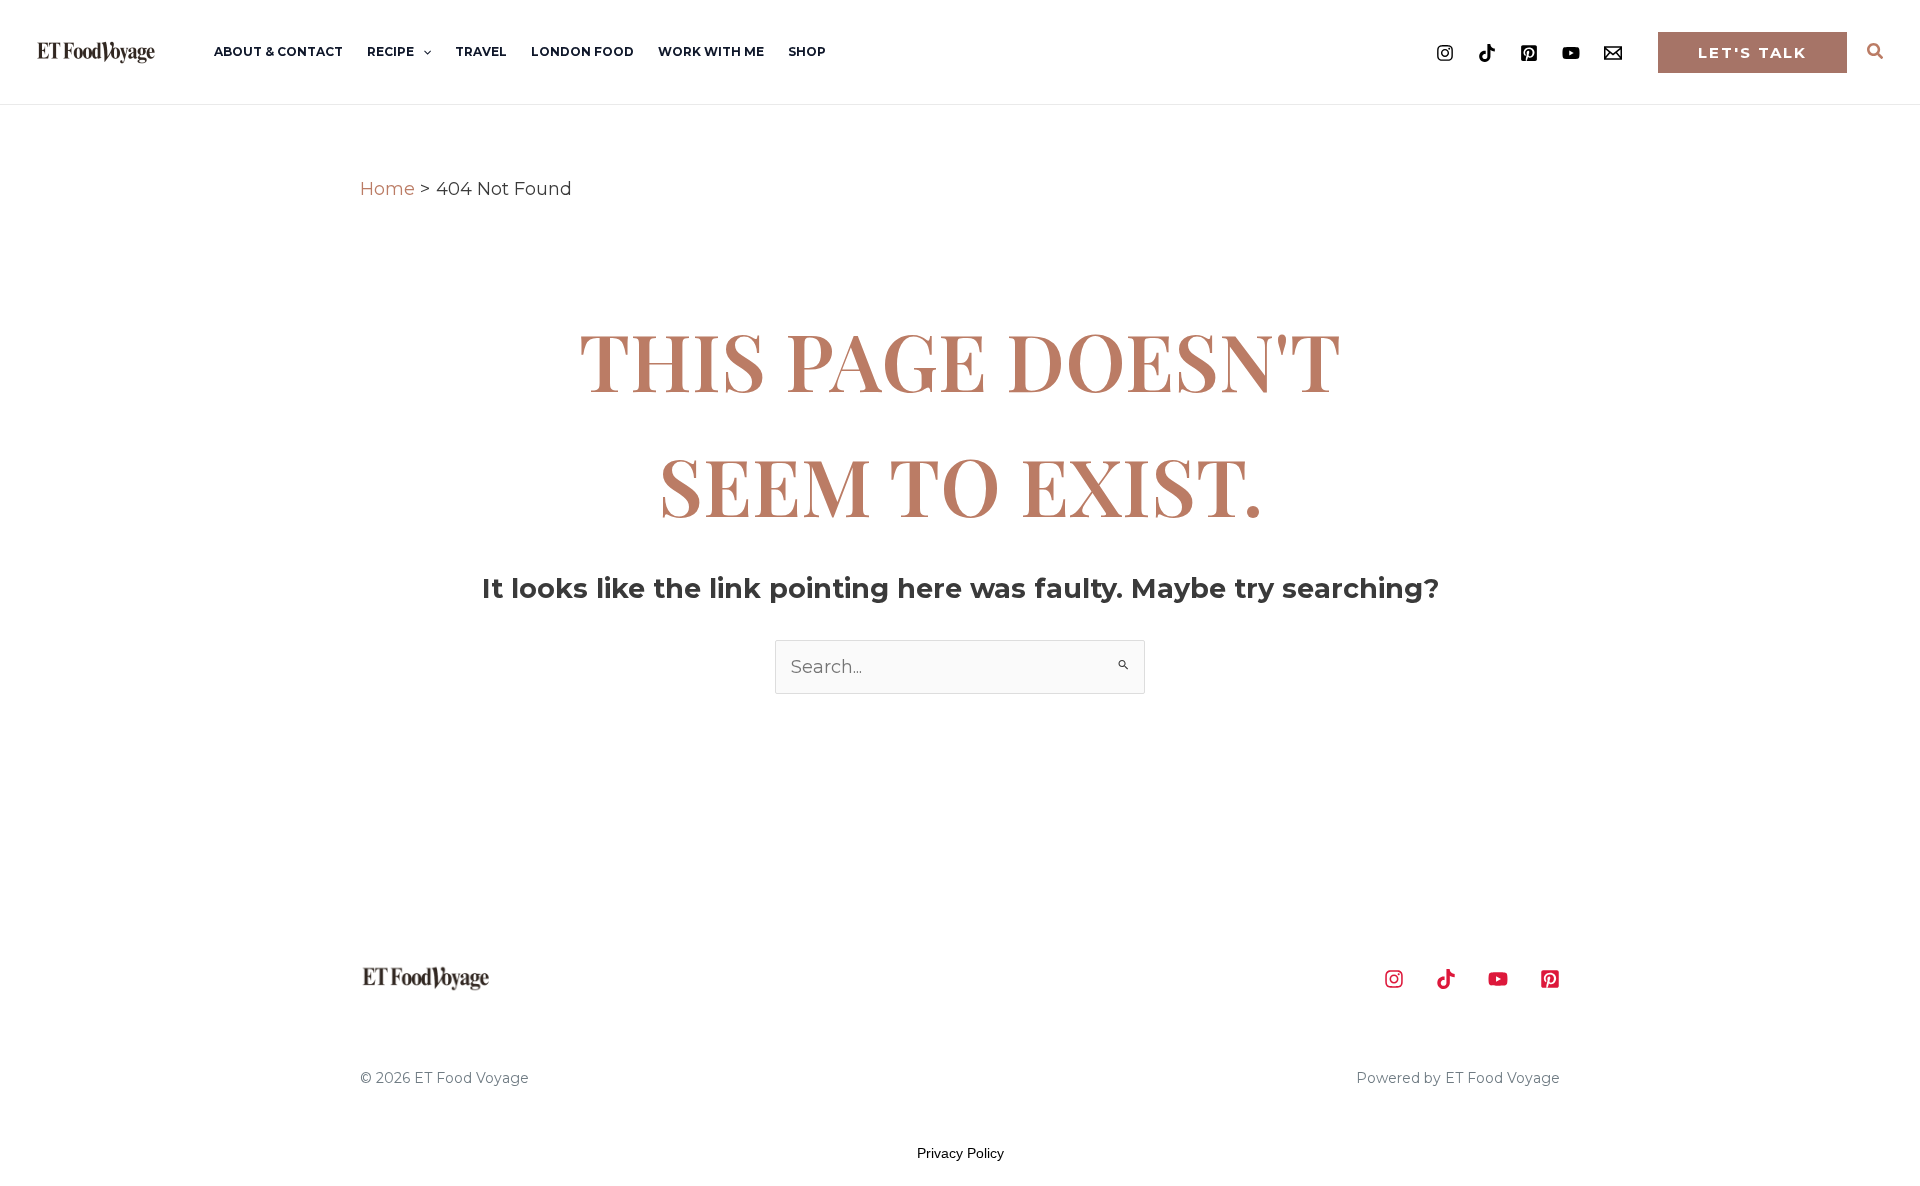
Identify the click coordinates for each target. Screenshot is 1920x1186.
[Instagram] (1445, 53)
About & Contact (278, 51)
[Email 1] (1613, 53)
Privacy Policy (960, 1153)
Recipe (390, 51)
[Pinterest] (1529, 53)
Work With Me (711, 51)
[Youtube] (1571, 53)
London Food (582, 51)
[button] (422, 52)
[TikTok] (1487, 53)
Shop (807, 51)
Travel (481, 51)
